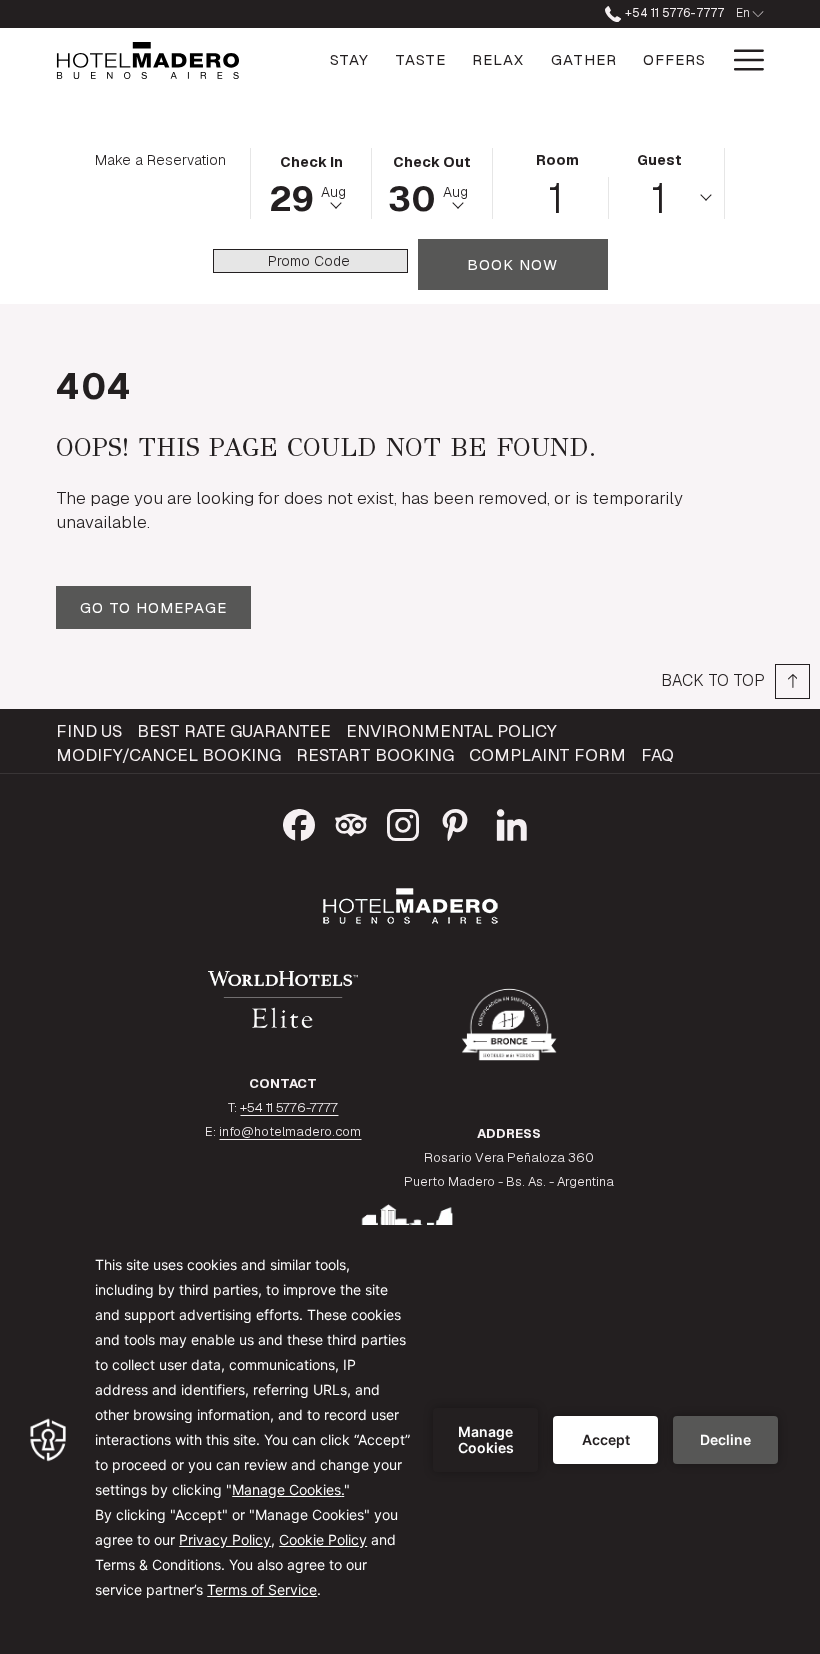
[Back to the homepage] (148, 60)
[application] (410, 1439)
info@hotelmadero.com (290, 1131)
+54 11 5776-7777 (672, 13)
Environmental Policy (451, 731)
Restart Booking (375, 755)
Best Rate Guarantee (234, 731)
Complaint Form (547, 755)
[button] (311, 182)
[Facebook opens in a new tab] (299, 822)
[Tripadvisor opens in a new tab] (351, 822)
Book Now (537, 264)
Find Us (89, 731)
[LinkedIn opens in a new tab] (512, 822)
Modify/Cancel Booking (168, 755)
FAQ (657, 755)
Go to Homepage (153, 607)
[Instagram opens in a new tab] (403, 822)
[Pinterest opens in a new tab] (455, 822)
